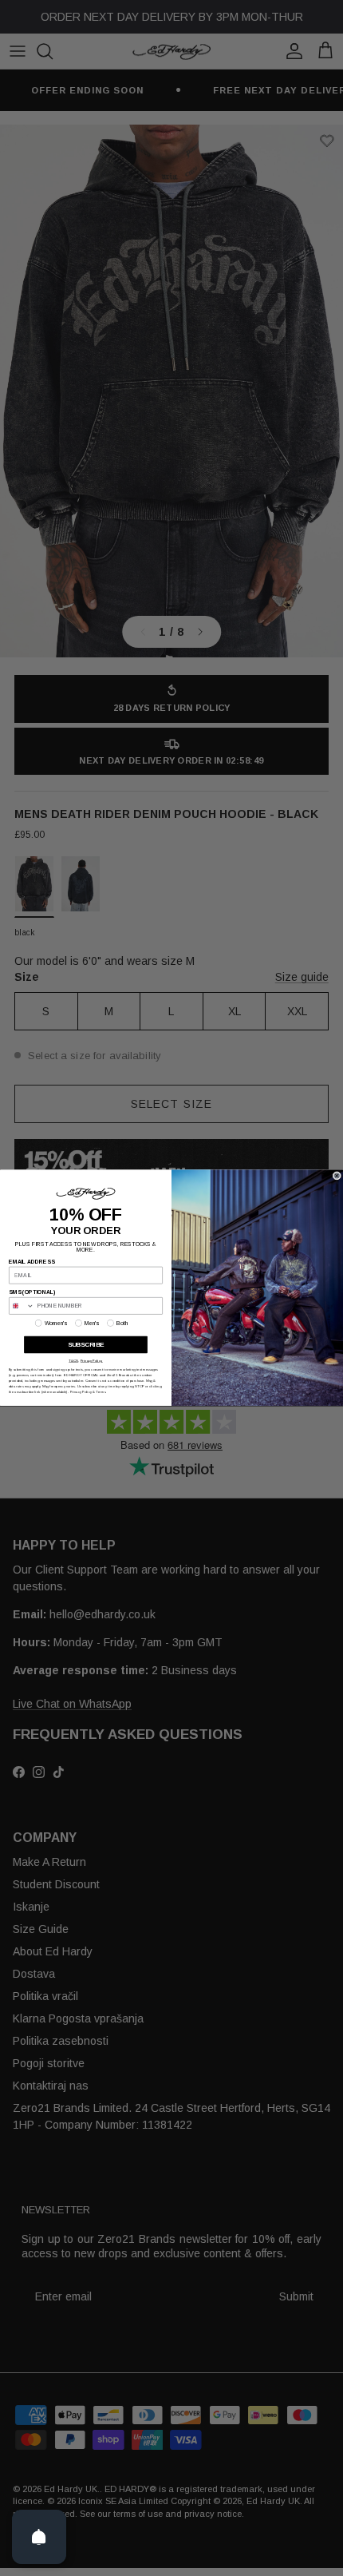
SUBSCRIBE (86, 1346)
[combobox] (22, 1306)
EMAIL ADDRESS (32, 1262)
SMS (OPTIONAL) (32, 1292)
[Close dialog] (337, 1176)
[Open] (39, 2537)
